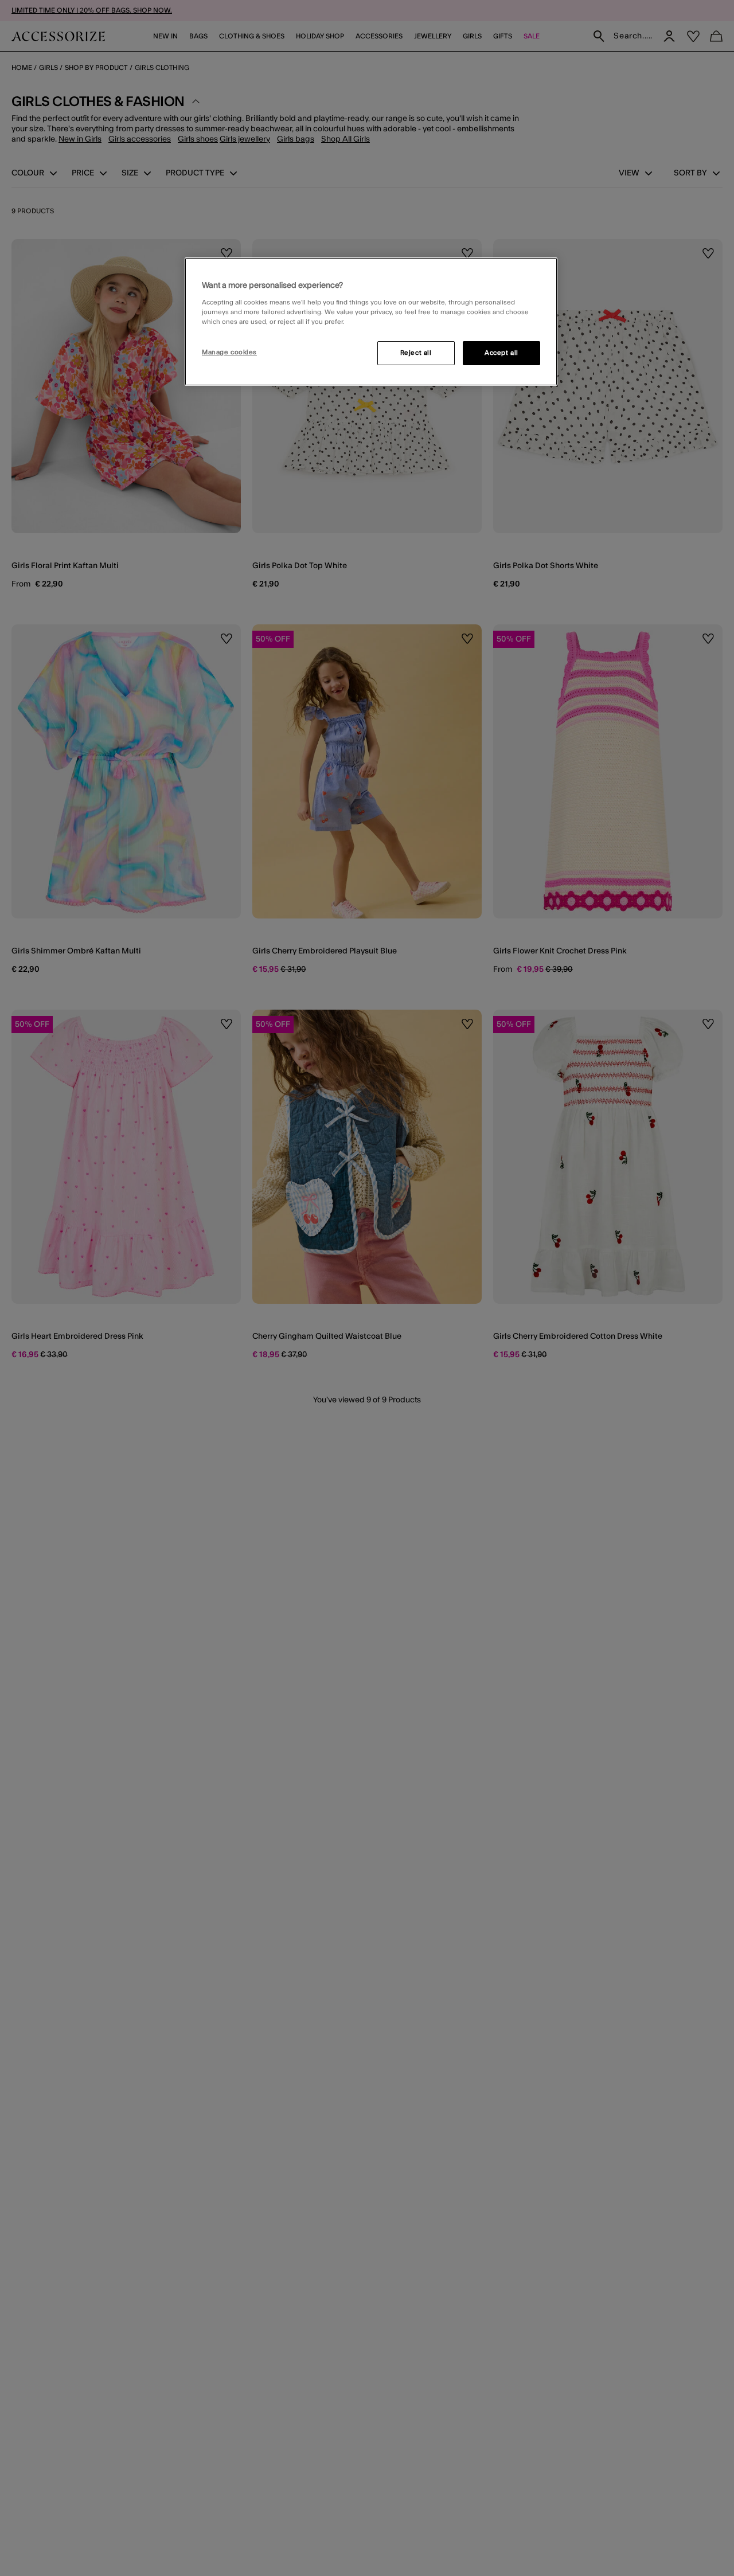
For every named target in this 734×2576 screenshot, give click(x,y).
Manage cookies (229, 352)
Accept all (501, 353)
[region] (371, 322)
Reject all (416, 353)
